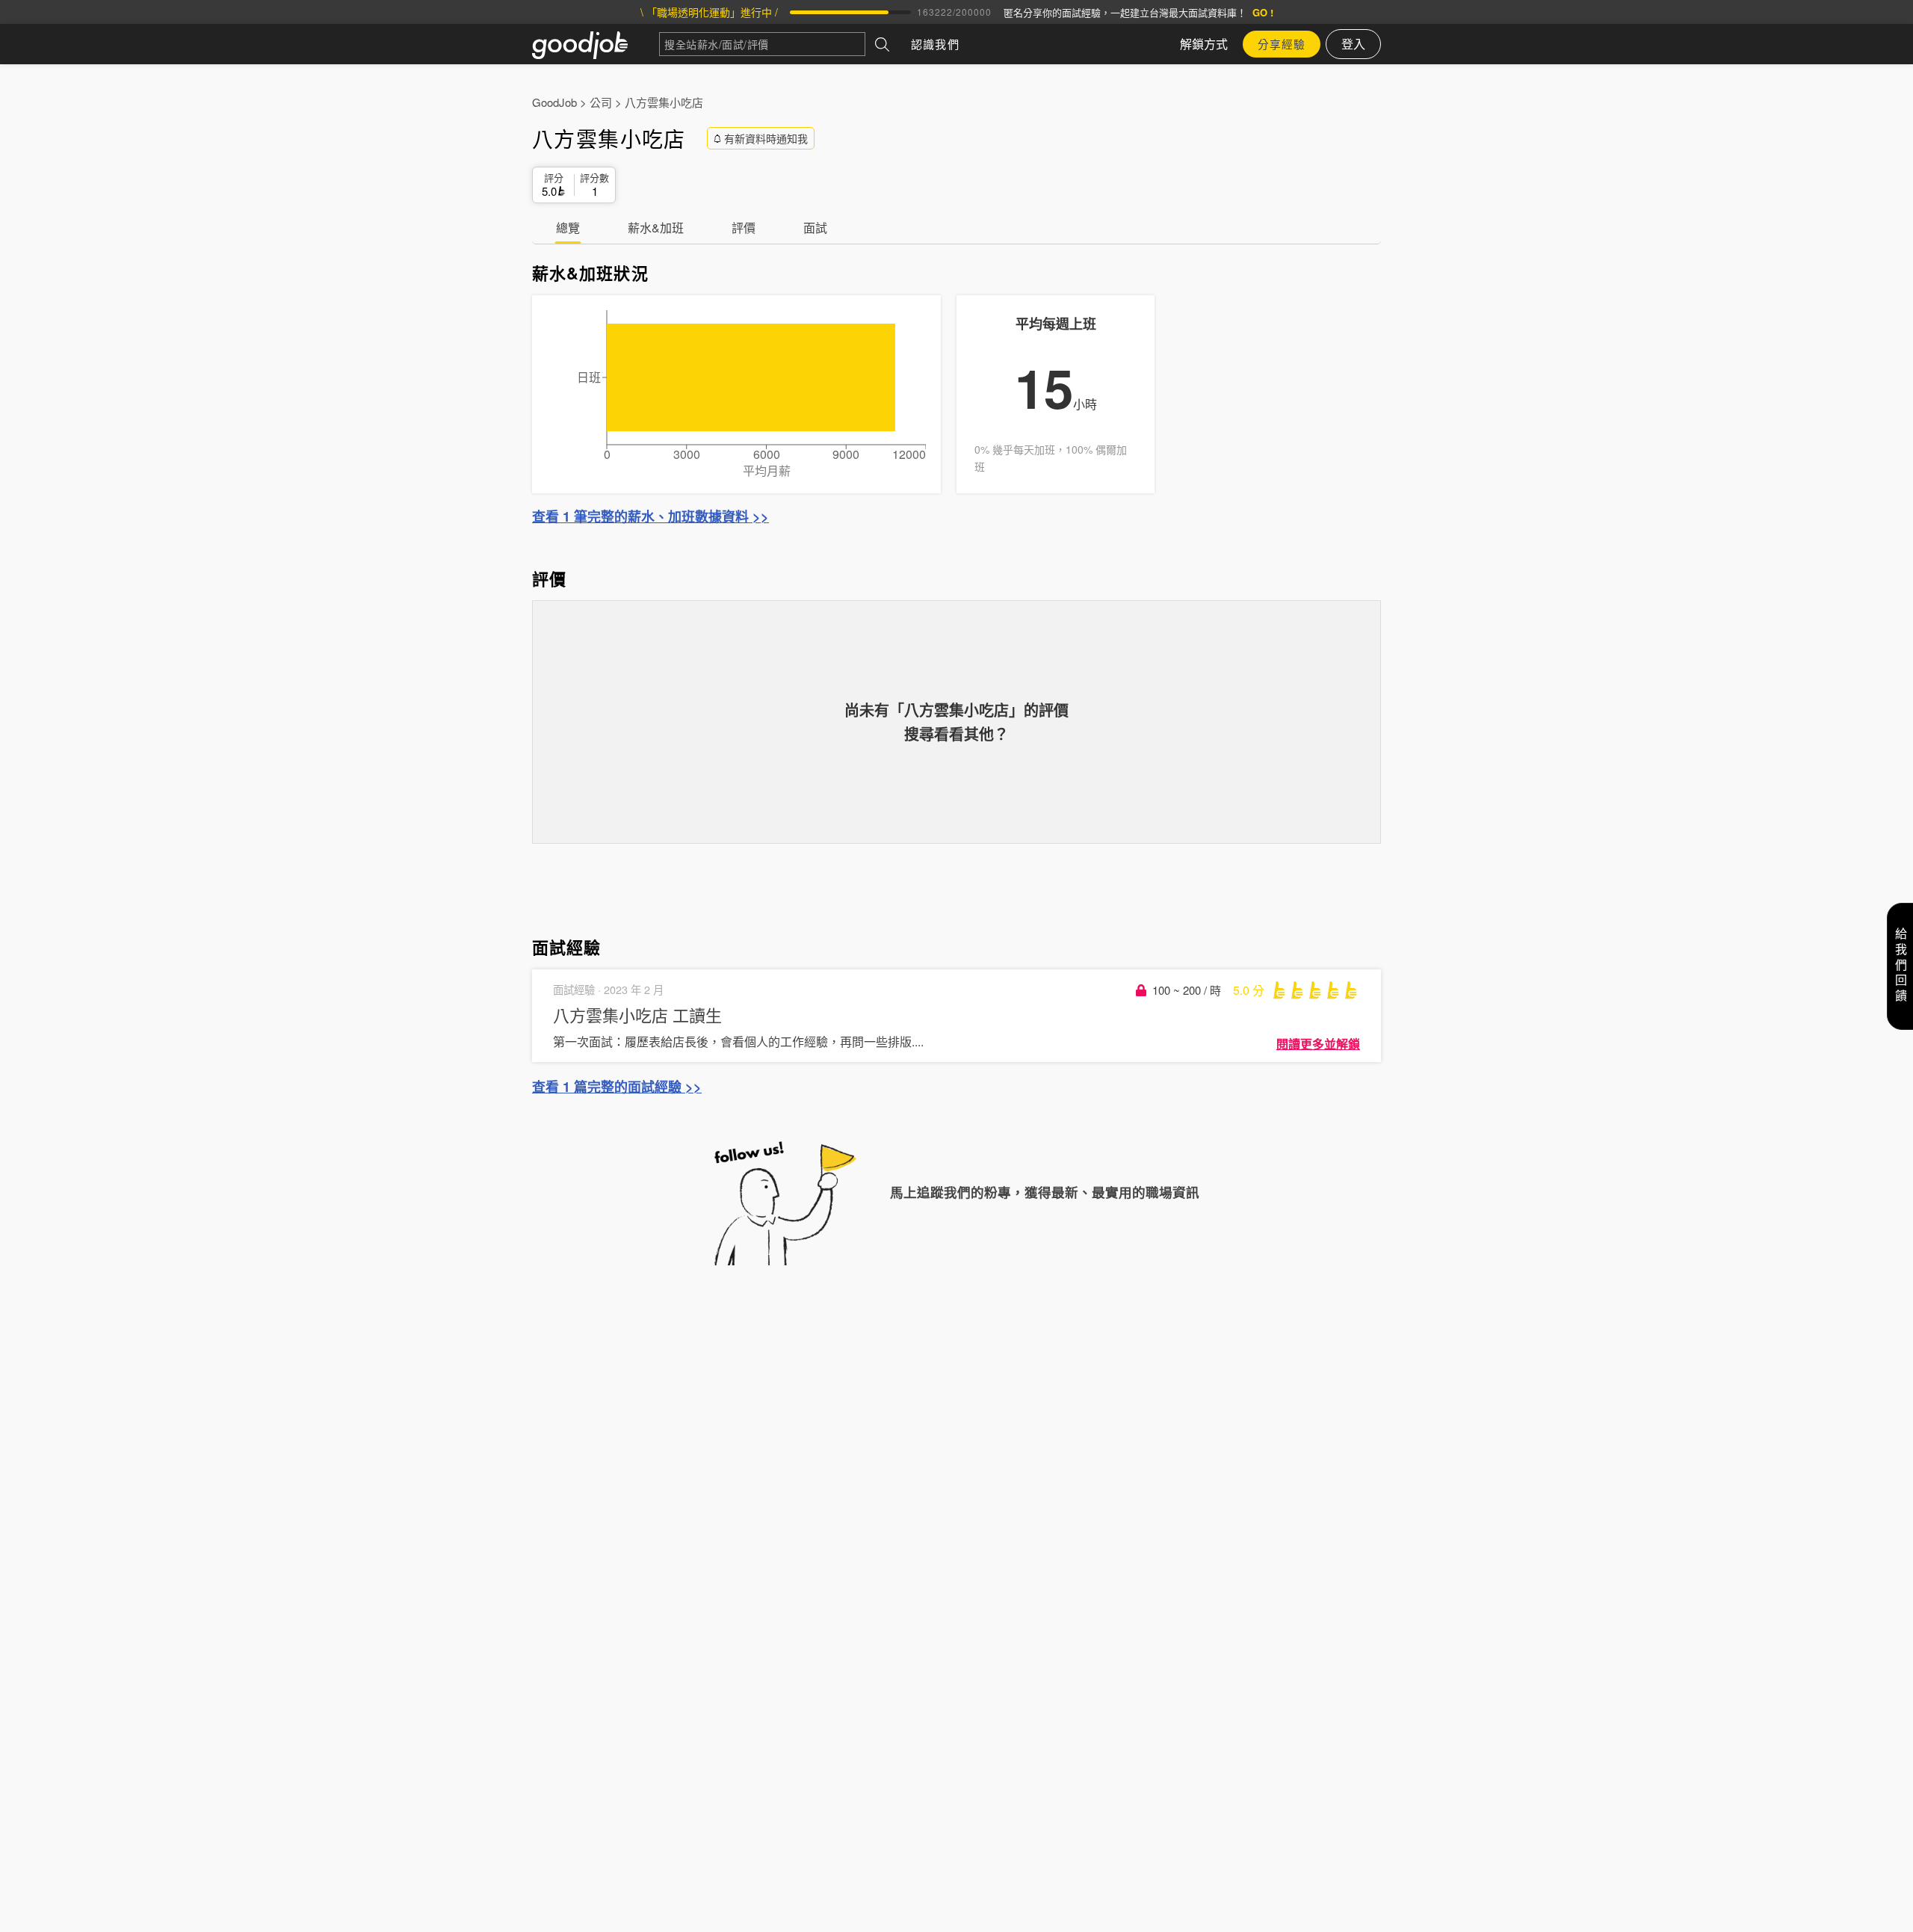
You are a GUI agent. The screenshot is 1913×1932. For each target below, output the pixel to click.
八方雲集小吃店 (664, 102)
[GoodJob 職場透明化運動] (596, 44)
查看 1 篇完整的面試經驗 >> (617, 1087)
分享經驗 (1282, 44)
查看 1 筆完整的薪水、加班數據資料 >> (650, 516)
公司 (601, 102)
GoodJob (554, 102)
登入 (1353, 44)
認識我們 (935, 44)
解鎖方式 (1204, 44)
